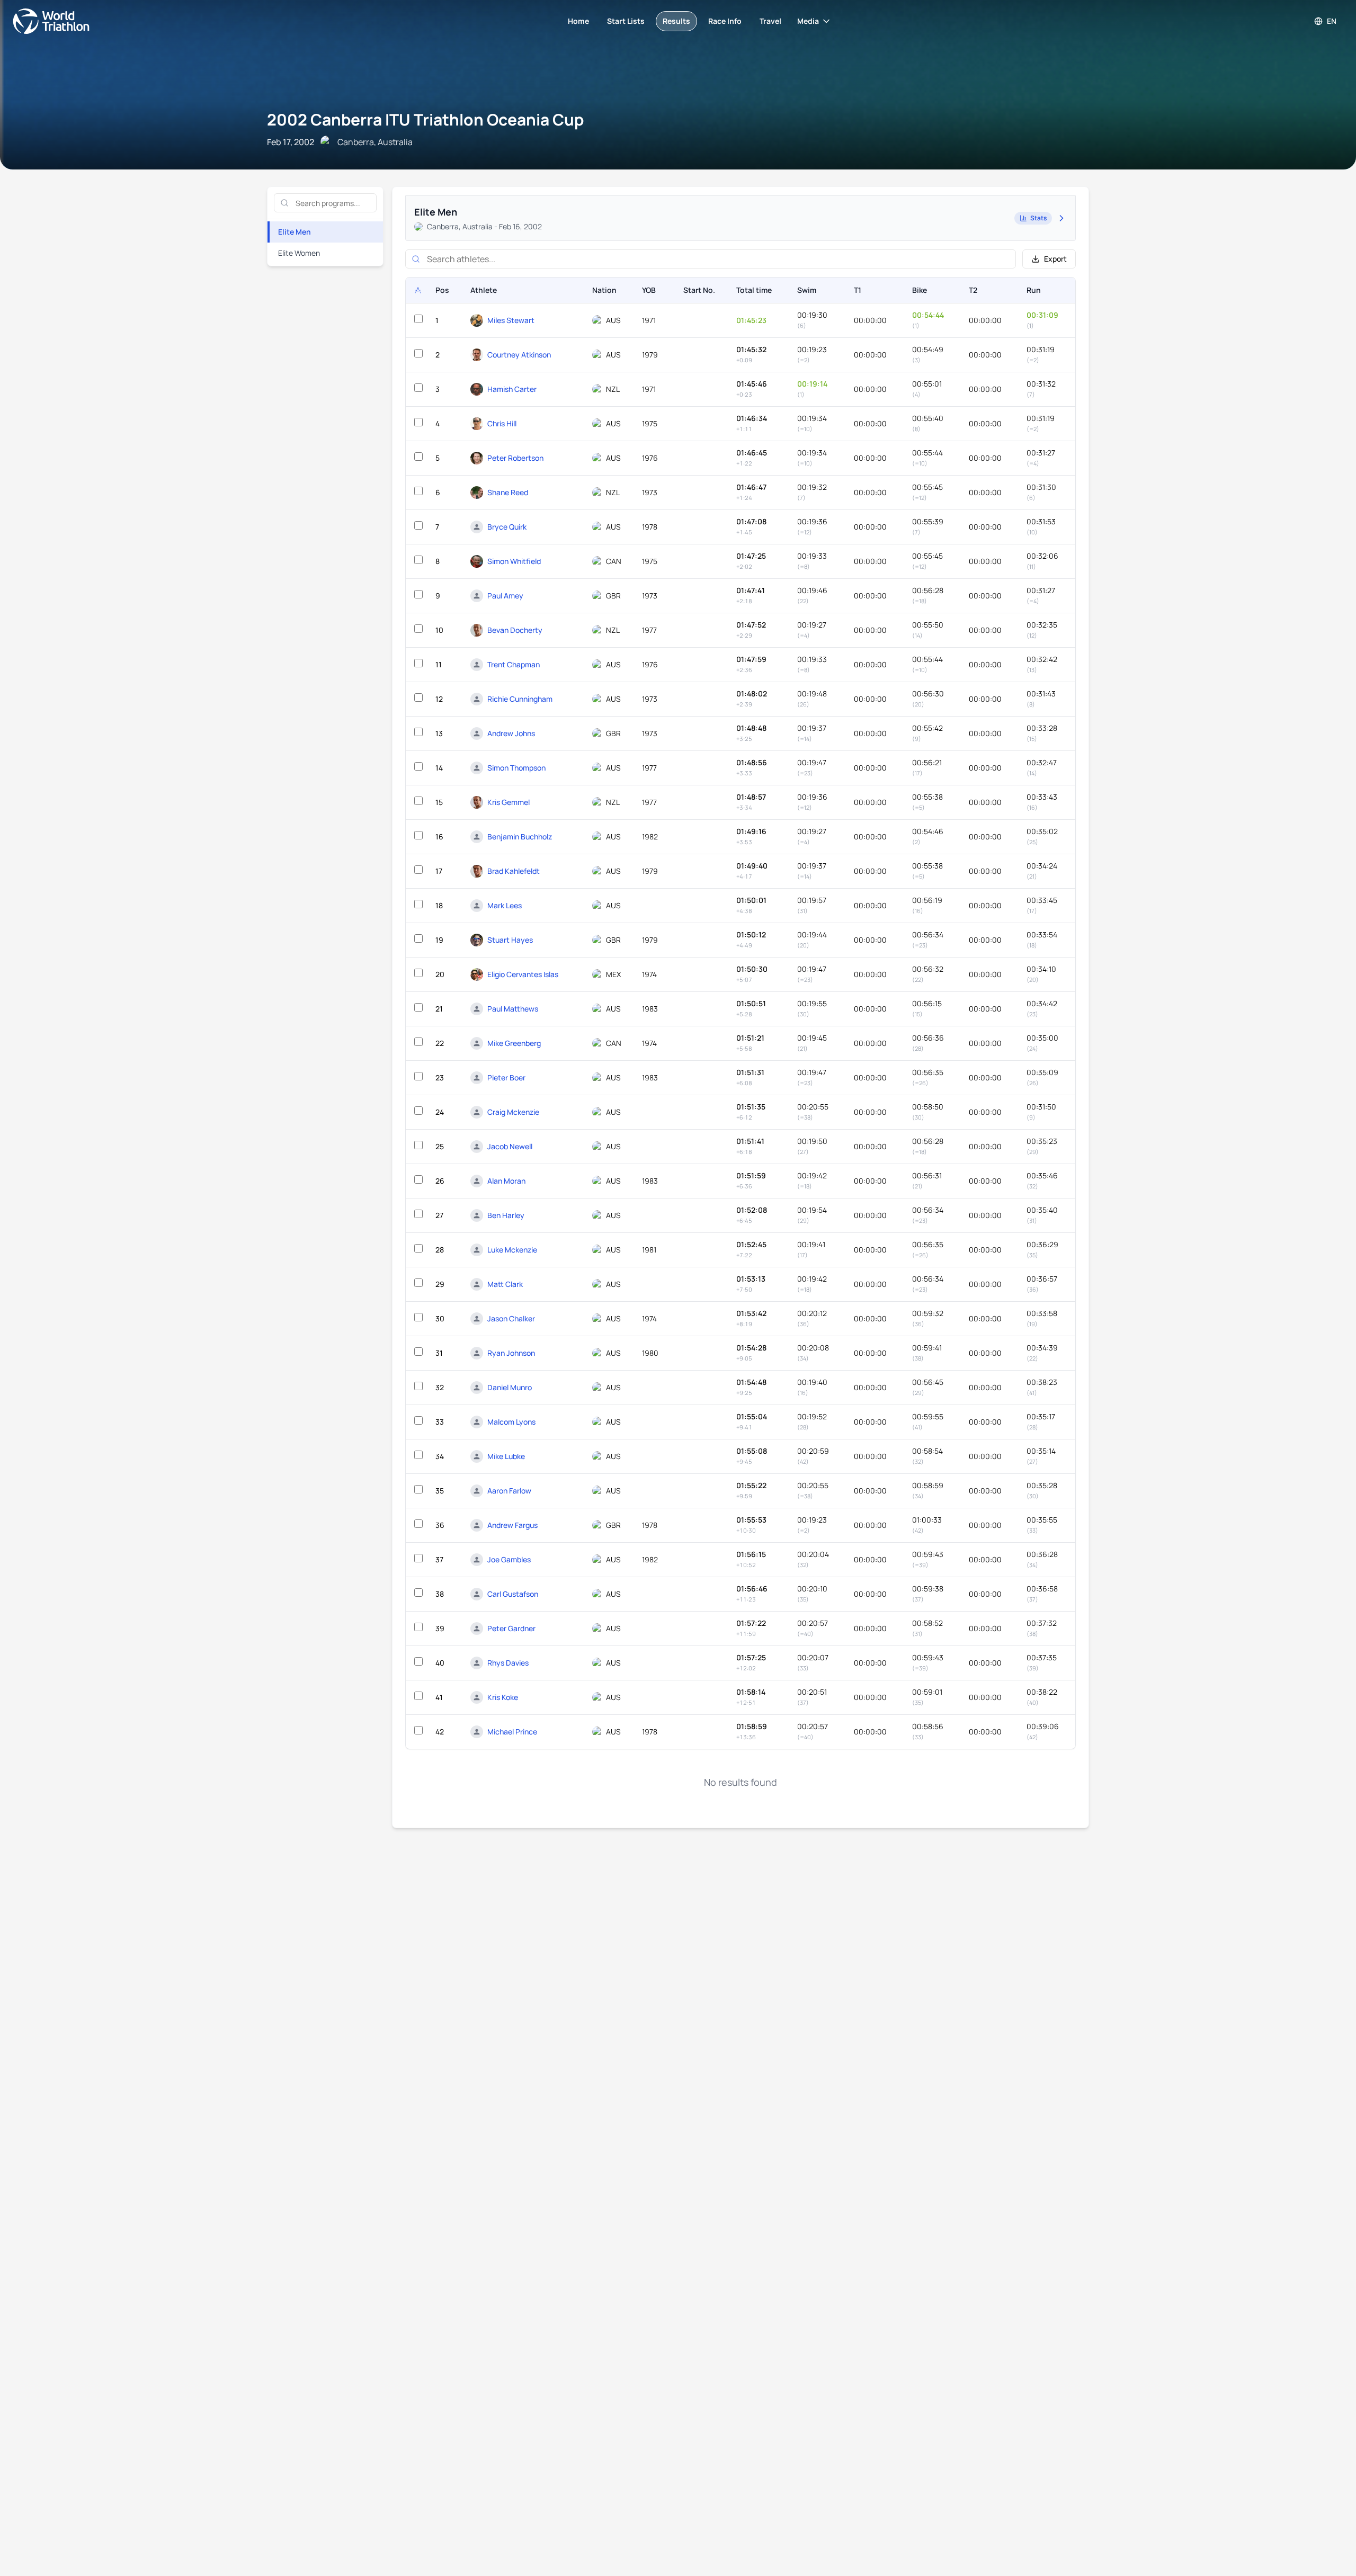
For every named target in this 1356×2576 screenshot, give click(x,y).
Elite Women (299, 253)
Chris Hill (502, 423)
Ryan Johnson (511, 1353)
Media (808, 21)
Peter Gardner (511, 1628)
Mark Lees (505, 905)
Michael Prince (512, 1732)
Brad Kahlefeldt (514, 871)
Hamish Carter (512, 389)
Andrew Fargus (512, 1525)
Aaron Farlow (509, 1491)
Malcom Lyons (511, 1422)
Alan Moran (506, 1181)
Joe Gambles (509, 1559)
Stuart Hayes (510, 940)
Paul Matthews (513, 1009)
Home (578, 21)
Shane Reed (508, 492)
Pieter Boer (506, 1077)
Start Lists (626, 21)
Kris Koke (503, 1697)
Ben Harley (506, 1215)
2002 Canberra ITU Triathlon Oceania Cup (425, 119)
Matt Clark (505, 1284)
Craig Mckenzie (513, 1112)
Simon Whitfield (514, 561)
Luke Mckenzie (512, 1250)
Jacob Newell (510, 1146)
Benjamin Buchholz (520, 837)
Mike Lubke (506, 1456)
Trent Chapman (514, 664)
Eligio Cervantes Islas (523, 974)
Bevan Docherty (515, 630)
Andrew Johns (511, 733)
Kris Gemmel (508, 802)
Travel (770, 21)
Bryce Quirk (507, 527)
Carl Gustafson (513, 1594)
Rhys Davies (508, 1663)
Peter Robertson (515, 458)
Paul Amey (505, 596)
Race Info (725, 21)
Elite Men (295, 232)
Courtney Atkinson (519, 355)
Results (676, 21)
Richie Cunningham (520, 699)
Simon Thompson (516, 768)
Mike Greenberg (514, 1043)
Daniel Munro (510, 1387)
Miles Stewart (511, 320)
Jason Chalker (511, 1318)
